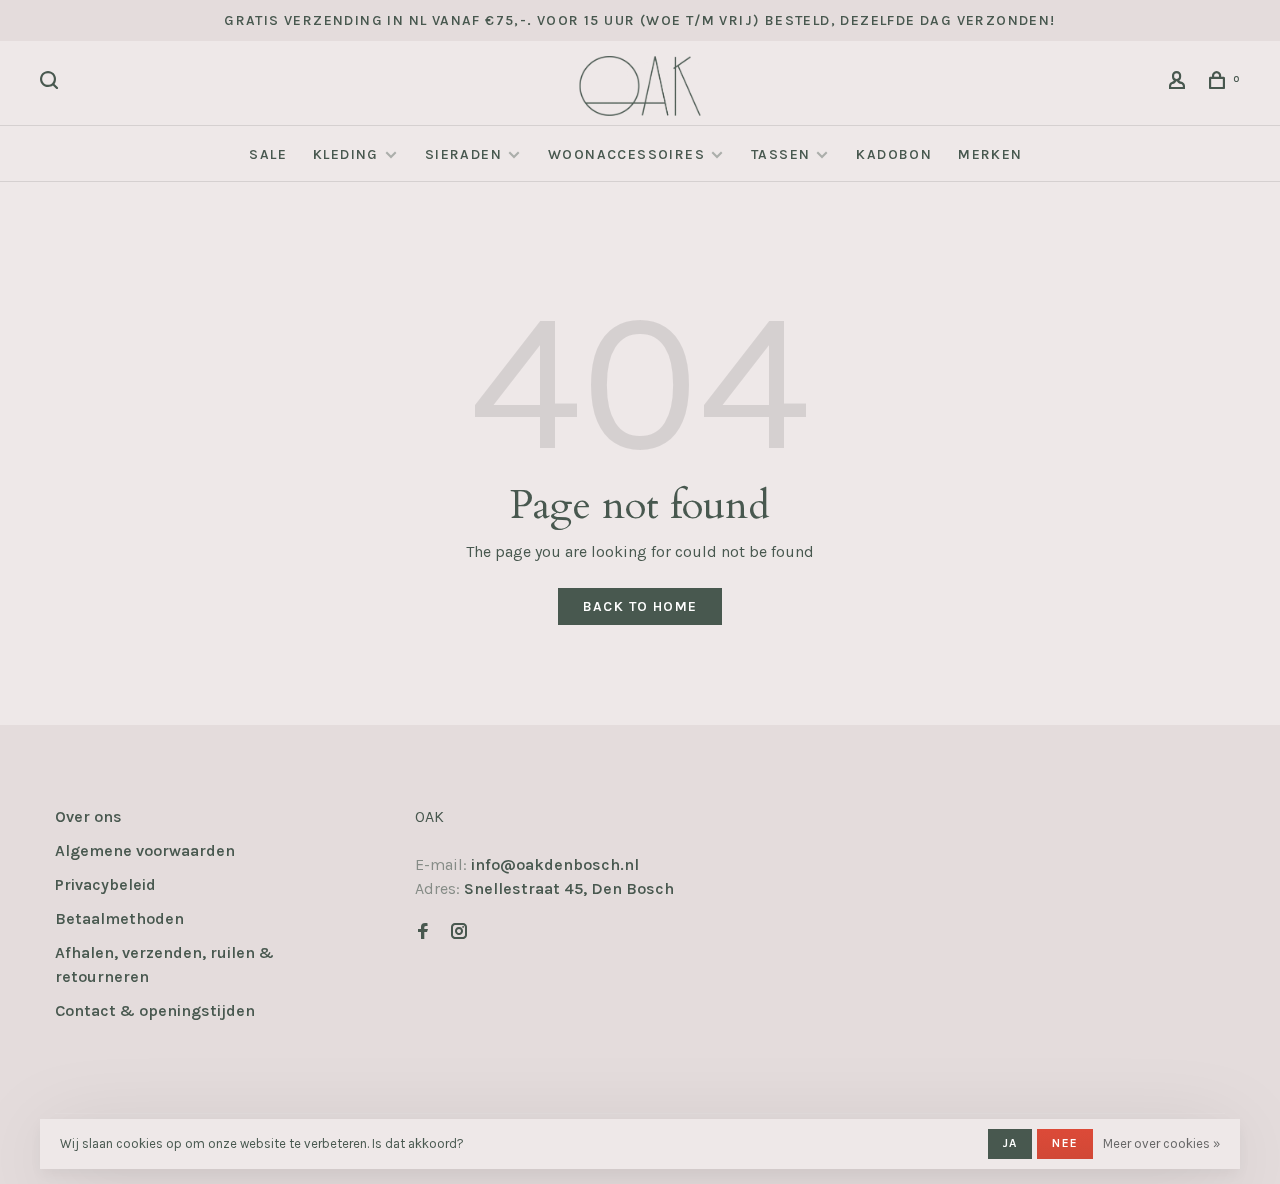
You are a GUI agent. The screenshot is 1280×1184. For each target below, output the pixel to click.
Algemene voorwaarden (145, 850)
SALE (268, 154)
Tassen (780, 154)
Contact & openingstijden (155, 1010)
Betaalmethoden (119, 918)
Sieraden (463, 154)
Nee (1065, 1143)
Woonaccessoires (626, 154)
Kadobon (894, 154)
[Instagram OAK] (459, 932)
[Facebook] (423, 932)
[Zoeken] (52, 83)
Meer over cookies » (1161, 1143)
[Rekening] (1180, 83)
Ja (1010, 1143)
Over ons (88, 816)
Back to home (640, 606)
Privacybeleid (105, 884)
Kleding (346, 154)
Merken (990, 154)
